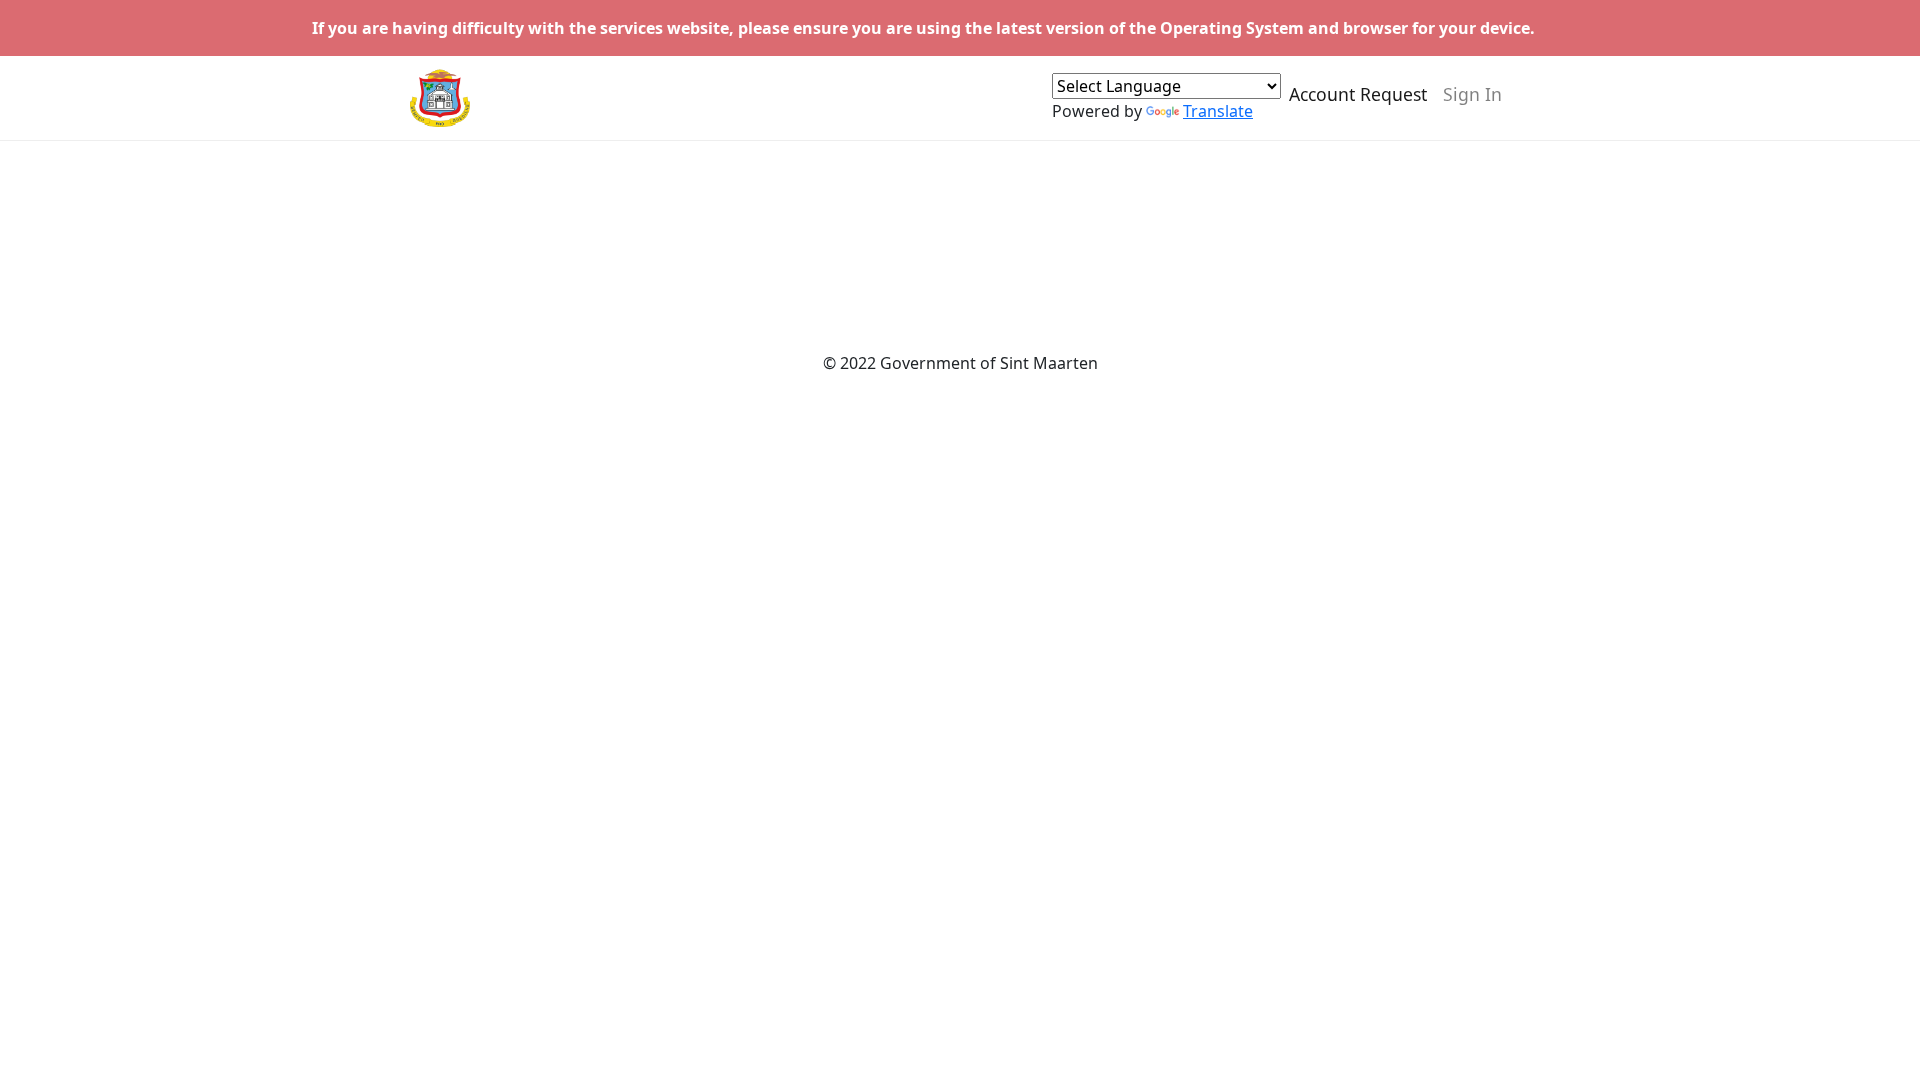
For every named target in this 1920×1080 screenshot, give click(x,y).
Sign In (1472, 94)
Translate (1218, 111)
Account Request (1358, 94)
